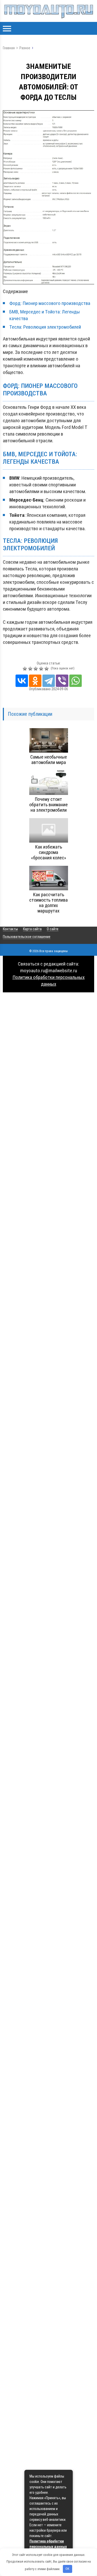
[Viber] (62, 681)
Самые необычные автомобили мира (49, 760)
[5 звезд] (47, 669)
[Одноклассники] (35, 681)
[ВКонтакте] (22, 681)
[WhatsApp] (76, 681)
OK (67, 2569)
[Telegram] (49, 681)
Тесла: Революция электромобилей (45, 327)
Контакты (10, 929)
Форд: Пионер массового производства (50, 303)
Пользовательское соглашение (27, 937)
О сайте (53, 929)
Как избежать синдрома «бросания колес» (49, 852)
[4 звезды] (42, 669)
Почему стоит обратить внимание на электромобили (48, 805)
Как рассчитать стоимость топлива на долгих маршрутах (48, 903)
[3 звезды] (36, 669)
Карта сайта (32, 929)
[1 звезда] (25, 669)
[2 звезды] (31, 669)
